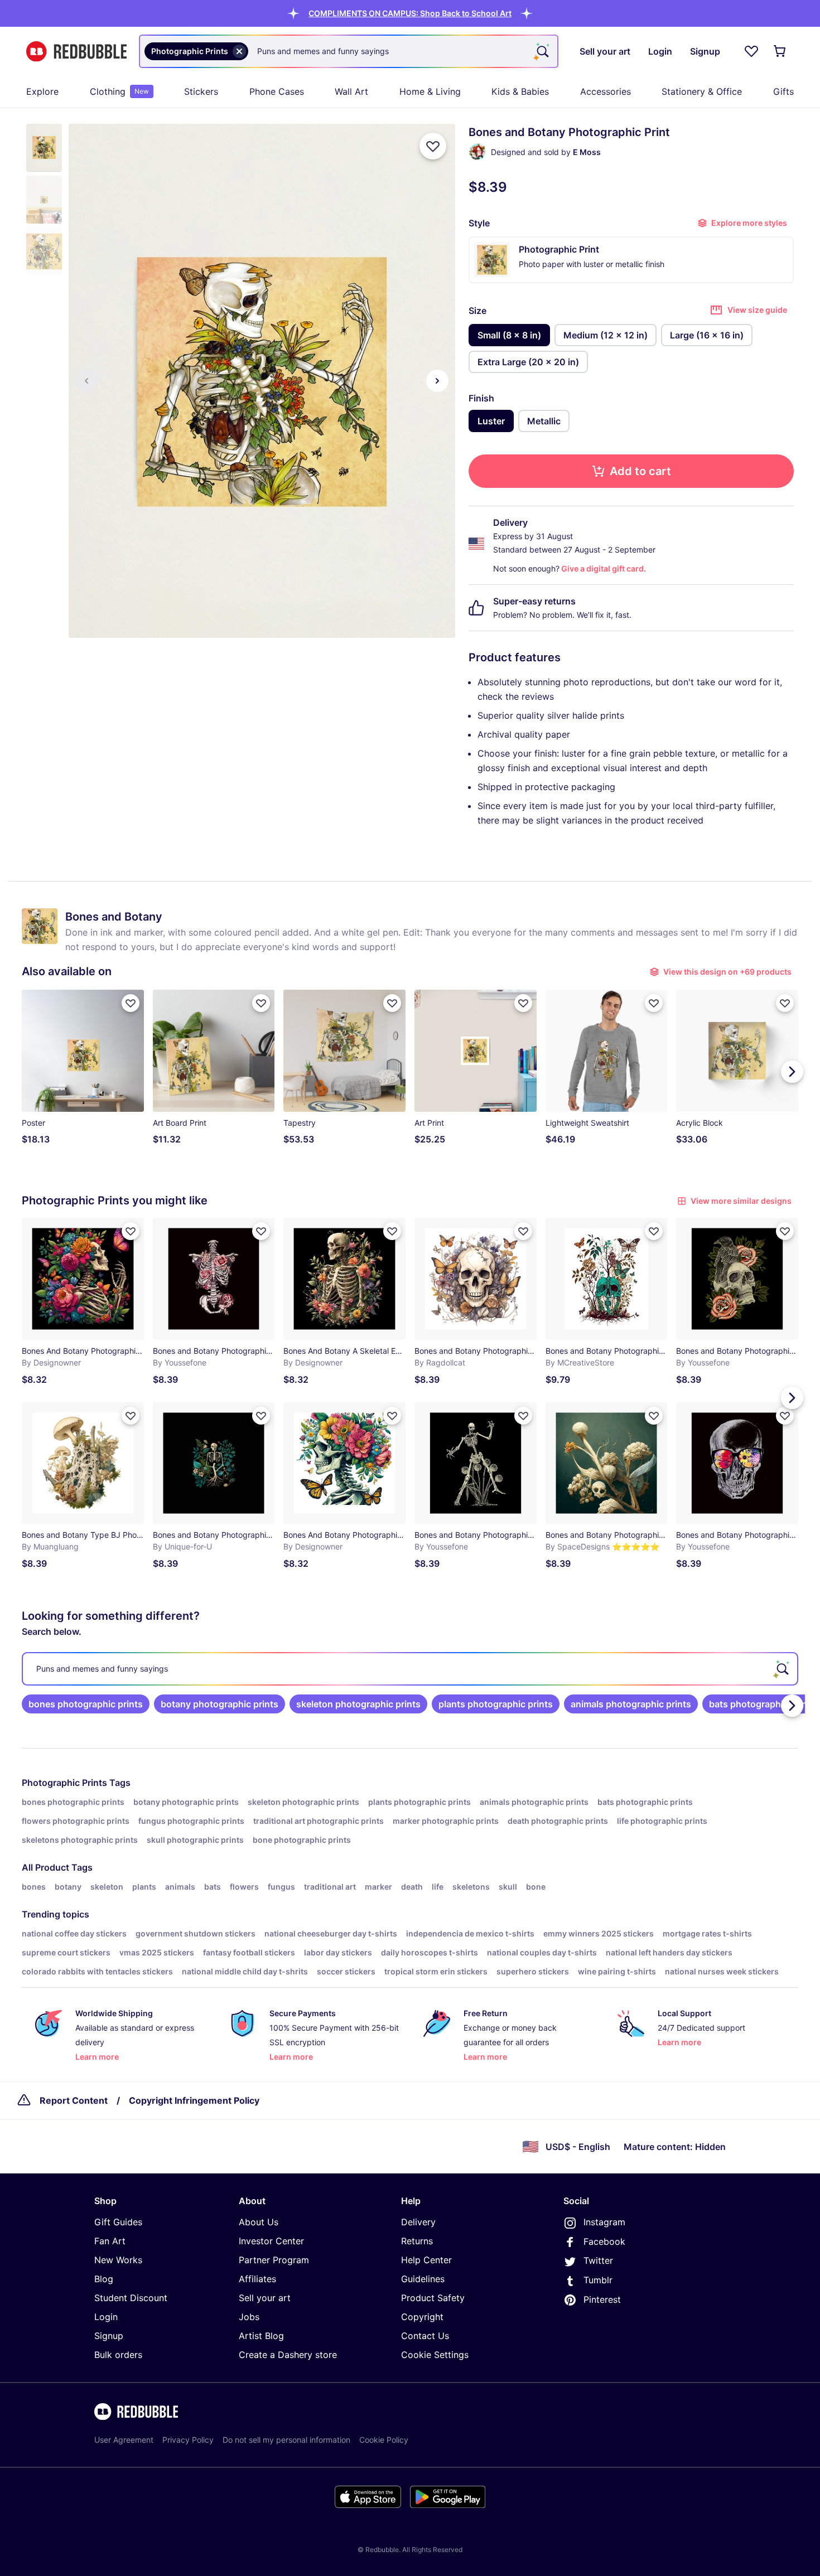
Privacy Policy (188, 2440)
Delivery (418, 2222)
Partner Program (274, 2260)
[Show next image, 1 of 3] (437, 381)
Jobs (249, 2317)
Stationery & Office (702, 91)
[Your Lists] (751, 51)
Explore (42, 91)
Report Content (74, 2100)
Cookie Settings (435, 2355)
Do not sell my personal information (286, 2440)
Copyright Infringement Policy (194, 2100)
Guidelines (423, 2279)
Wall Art (351, 91)
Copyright (422, 2317)
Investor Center (271, 2241)
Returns (417, 2241)
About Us (259, 2222)
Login (106, 2317)
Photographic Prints (64, 1783)
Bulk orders (118, 2355)
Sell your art (265, 2298)
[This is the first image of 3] (86, 381)
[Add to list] (433, 146)
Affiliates (257, 2279)
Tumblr (598, 2280)
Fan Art (110, 2241)
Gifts (783, 91)
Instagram (604, 2222)
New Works (118, 2260)
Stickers (201, 91)
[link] (86, 1704)
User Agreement (124, 2440)
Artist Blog (261, 2336)
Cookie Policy (384, 2440)
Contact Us (425, 2336)
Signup (109, 2336)
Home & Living (430, 91)
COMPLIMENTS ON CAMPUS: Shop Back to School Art (410, 13)
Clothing (119, 91)
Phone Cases (277, 91)
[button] (410, 13)
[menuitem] (42, 91)
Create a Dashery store (288, 2355)
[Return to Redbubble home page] (76, 52)
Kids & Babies (520, 91)
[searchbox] (410, 1669)
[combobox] (349, 51)
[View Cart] (780, 51)
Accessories (606, 91)
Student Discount (131, 2298)
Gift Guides (118, 2222)
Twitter (598, 2260)
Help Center (426, 2260)
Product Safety (433, 2298)
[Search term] (542, 51)
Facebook (604, 2241)
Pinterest (602, 2299)
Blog (104, 2279)
